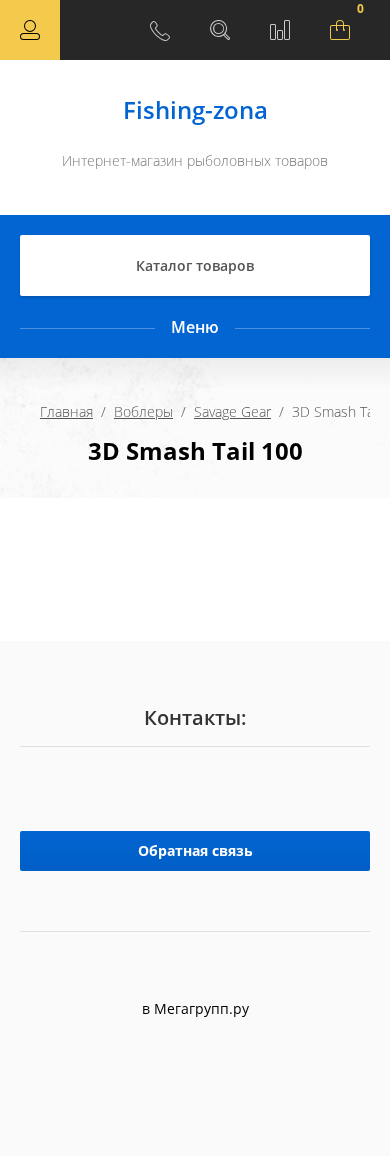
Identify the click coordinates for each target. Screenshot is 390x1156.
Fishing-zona (195, 109)
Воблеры (143, 411)
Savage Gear (232, 411)
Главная (66, 411)
